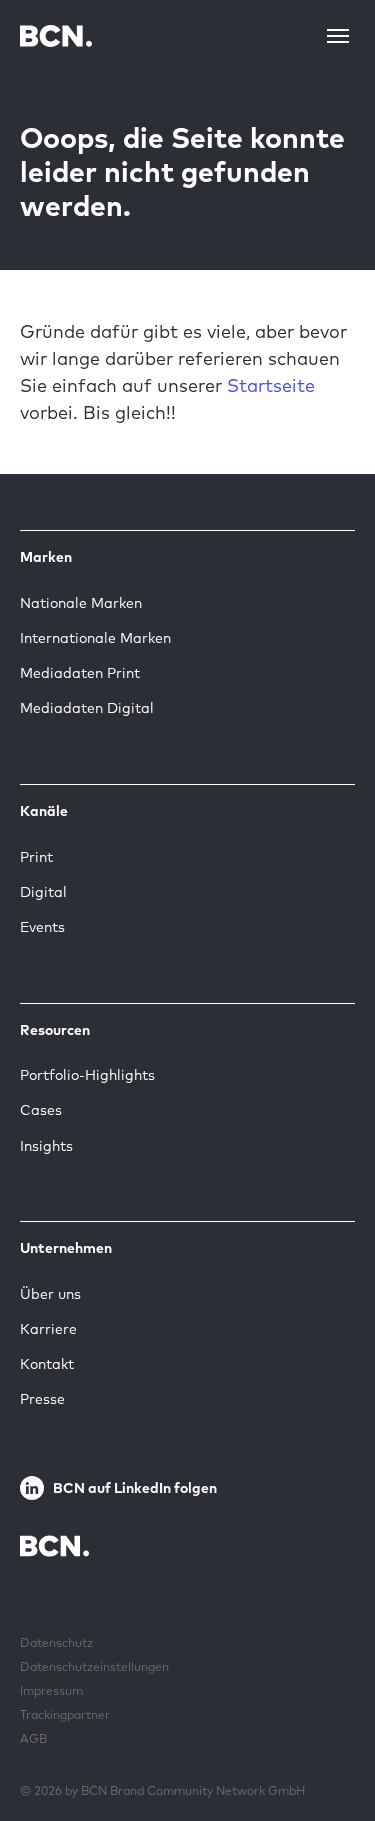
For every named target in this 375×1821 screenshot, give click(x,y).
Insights (46, 1146)
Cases (41, 1110)
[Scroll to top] (328, 1744)
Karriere (48, 1329)
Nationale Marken (81, 603)
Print (36, 857)
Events (42, 927)
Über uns (50, 1294)
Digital (43, 892)
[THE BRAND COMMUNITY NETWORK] (56, 35)
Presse (42, 1399)
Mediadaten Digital (87, 708)
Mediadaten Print (80, 673)
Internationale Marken (95, 638)
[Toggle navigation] (338, 36)
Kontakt (47, 1364)
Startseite (271, 385)
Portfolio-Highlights (87, 1075)
